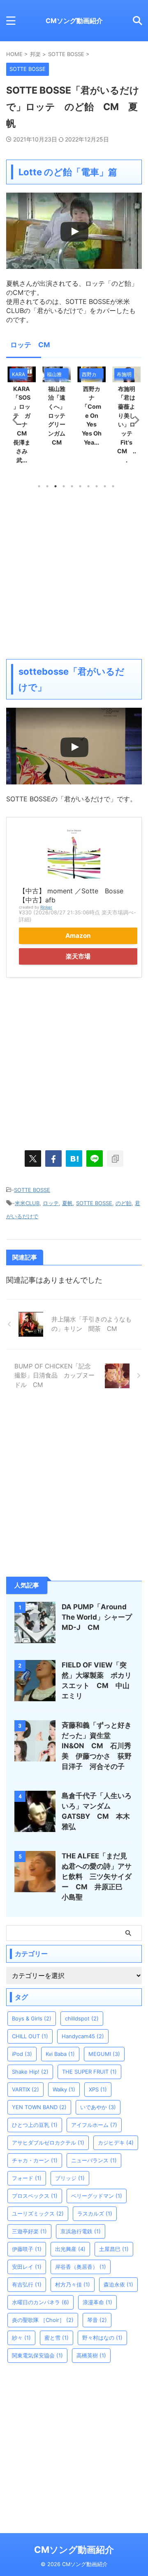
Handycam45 (83, 2036)
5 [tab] (72, 486)
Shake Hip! (30, 2072)
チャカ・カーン (35, 2160)
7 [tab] (88, 486)
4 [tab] (64, 486)
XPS (98, 2089)
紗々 (21, 2338)
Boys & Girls (32, 2018)
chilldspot (82, 2018)
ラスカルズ (95, 2213)
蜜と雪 (57, 2338)
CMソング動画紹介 (74, 21)
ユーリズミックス (38, 2213)
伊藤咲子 (27, 2249)
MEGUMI (104, 2054)
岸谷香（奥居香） (81, 2267)
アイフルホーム (94, 2125)
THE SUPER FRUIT (89, 2072)
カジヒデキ (116, 2143)
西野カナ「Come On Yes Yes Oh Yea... (92, 416)
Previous (14, 420)
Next (134, 420)
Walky (64, 2089)
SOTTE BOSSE (32, 1190)
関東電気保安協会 (37, 2355)
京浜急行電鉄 (81, 2231)
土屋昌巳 (114, 2249)
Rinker (46, 907)
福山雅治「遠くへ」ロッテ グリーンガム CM (60, 416)
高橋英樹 (91, 2355)
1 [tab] (39, 486)
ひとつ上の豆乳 (35, 2125)
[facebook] (53, 1158)
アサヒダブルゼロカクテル (48, 2143)
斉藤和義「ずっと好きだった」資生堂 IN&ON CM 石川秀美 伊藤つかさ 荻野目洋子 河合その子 (97, 1746)
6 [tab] (80, 486)
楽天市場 (78, 956)
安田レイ (27, 2267)
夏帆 (67, 1203)
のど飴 (124, 1203)
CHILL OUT (30, 2036)
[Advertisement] (74, 573)
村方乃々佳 (73, 2284)
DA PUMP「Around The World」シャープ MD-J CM (100, 1617)
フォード (27, 2178)
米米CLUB (27, 1203)
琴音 (97, 2320)
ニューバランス (94, 2160)
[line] (95, 1158)
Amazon (78, 936)
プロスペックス (35, 2196)
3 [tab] (55, 486)
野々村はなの (102, 2338)
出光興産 (70, 2249)
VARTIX (25, 2089)
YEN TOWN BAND (39, 2107)
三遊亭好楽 (29, 2231)
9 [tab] (105, 486)
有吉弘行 (27, 2284)
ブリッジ (70, 2178)
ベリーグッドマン (97, 2196)
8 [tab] (97, 486)
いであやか (98, 2107)
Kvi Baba (60, 2054)
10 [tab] (113, 486)
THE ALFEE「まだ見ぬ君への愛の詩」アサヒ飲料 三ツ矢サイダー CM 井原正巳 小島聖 (97, 1877)
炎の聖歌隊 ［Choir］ (43, 2320)
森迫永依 (118, 2284)
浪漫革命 (97, 2302)
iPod (22, 2054)
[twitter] (33, 1158)
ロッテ (51, 1203)
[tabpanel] (91, 409)
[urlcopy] (115, 1158)
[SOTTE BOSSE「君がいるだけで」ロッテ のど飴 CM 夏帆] (74, 1158)
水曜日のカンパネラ (40, 2302)
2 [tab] (47, 486)
